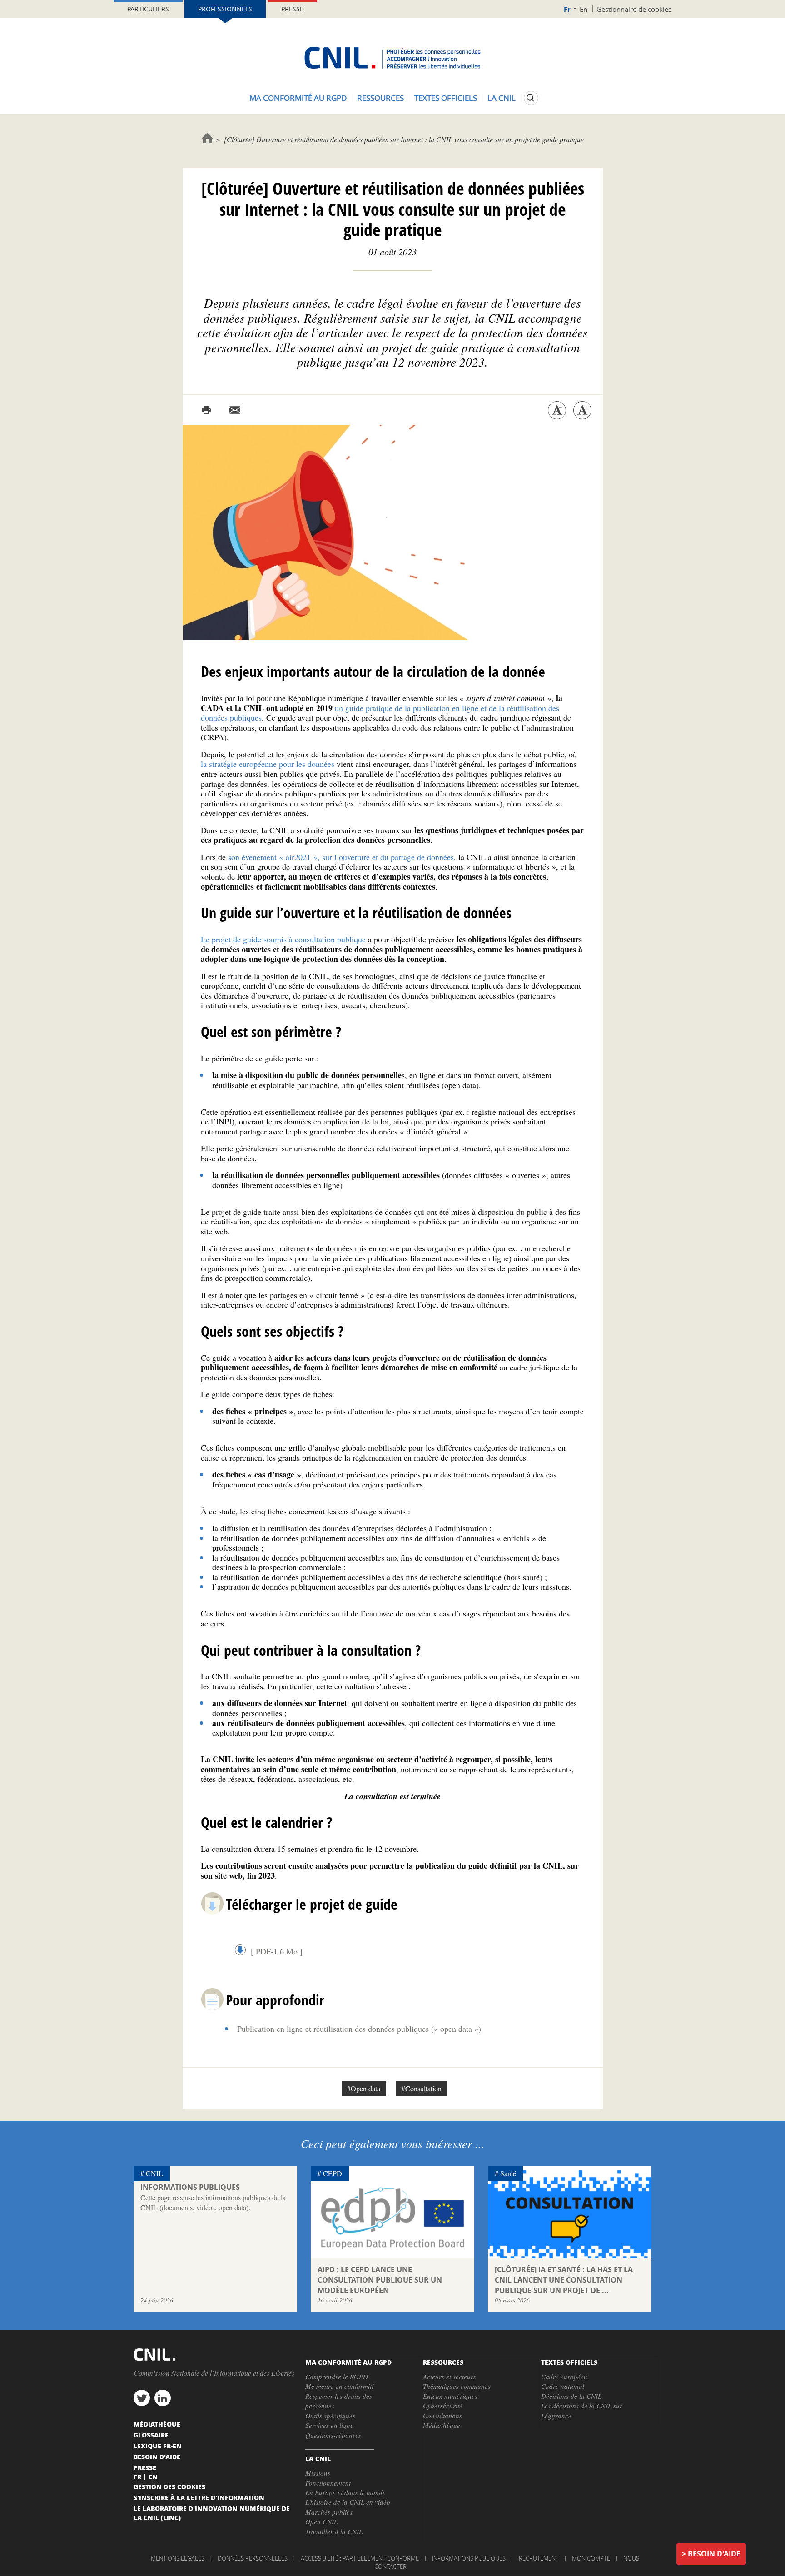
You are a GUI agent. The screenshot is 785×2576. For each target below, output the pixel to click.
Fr (567, 9)
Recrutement (539, 2558)
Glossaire (151, 2435)
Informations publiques (469, 2558)
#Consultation (422, 2088)
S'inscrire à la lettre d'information (199, 2497)
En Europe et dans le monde (345, 2492)
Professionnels (225, 9)
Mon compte (591, 2558)
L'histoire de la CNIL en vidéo (348, 2502)
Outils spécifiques (330, 2416)
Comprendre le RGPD (337, 2377)
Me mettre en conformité (340, 2386)
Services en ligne (329, 2425)
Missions (318, 2473)
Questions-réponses (333, 2435)
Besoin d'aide (714, 2554)
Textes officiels (446, 98)
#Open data (364, 2088)
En (584, 9)
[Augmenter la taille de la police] (582, 410)
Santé (508, 2173)
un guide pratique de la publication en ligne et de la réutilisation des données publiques (380, 713)
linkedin (163, 2398)
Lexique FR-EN (158, 2446)
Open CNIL (321, 2521)
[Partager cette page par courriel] (235, 410)
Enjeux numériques (450, 2396)
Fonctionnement (328, 2483)
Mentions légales (178, 2558)
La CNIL (502, 98)
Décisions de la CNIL (571, 2396)
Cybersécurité (443, 2406)
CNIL (154, 2173)
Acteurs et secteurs (450, 2377)
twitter (142, 2398)
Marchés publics (329, 2512)
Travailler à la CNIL (334, 2531)
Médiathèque (442, 2425)
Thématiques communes (457, 2386)
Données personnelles (253, 2558)
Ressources (380, 98)
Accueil (207, 138)
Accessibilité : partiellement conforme (360, 2558)
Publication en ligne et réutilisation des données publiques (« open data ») (359, 2029)
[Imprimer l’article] (206, 410)
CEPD (333, 2173)
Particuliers (148, 9)
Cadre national (563, 2386)
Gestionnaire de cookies (634, 9)
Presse (292, 9)
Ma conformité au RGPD (298, 98)
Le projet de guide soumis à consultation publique (283, 939)
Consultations (442, 2416)
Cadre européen (564, 2377)
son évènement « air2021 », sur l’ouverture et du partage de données (341, 857)
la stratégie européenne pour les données (268, 764)
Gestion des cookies (169, 2486)
